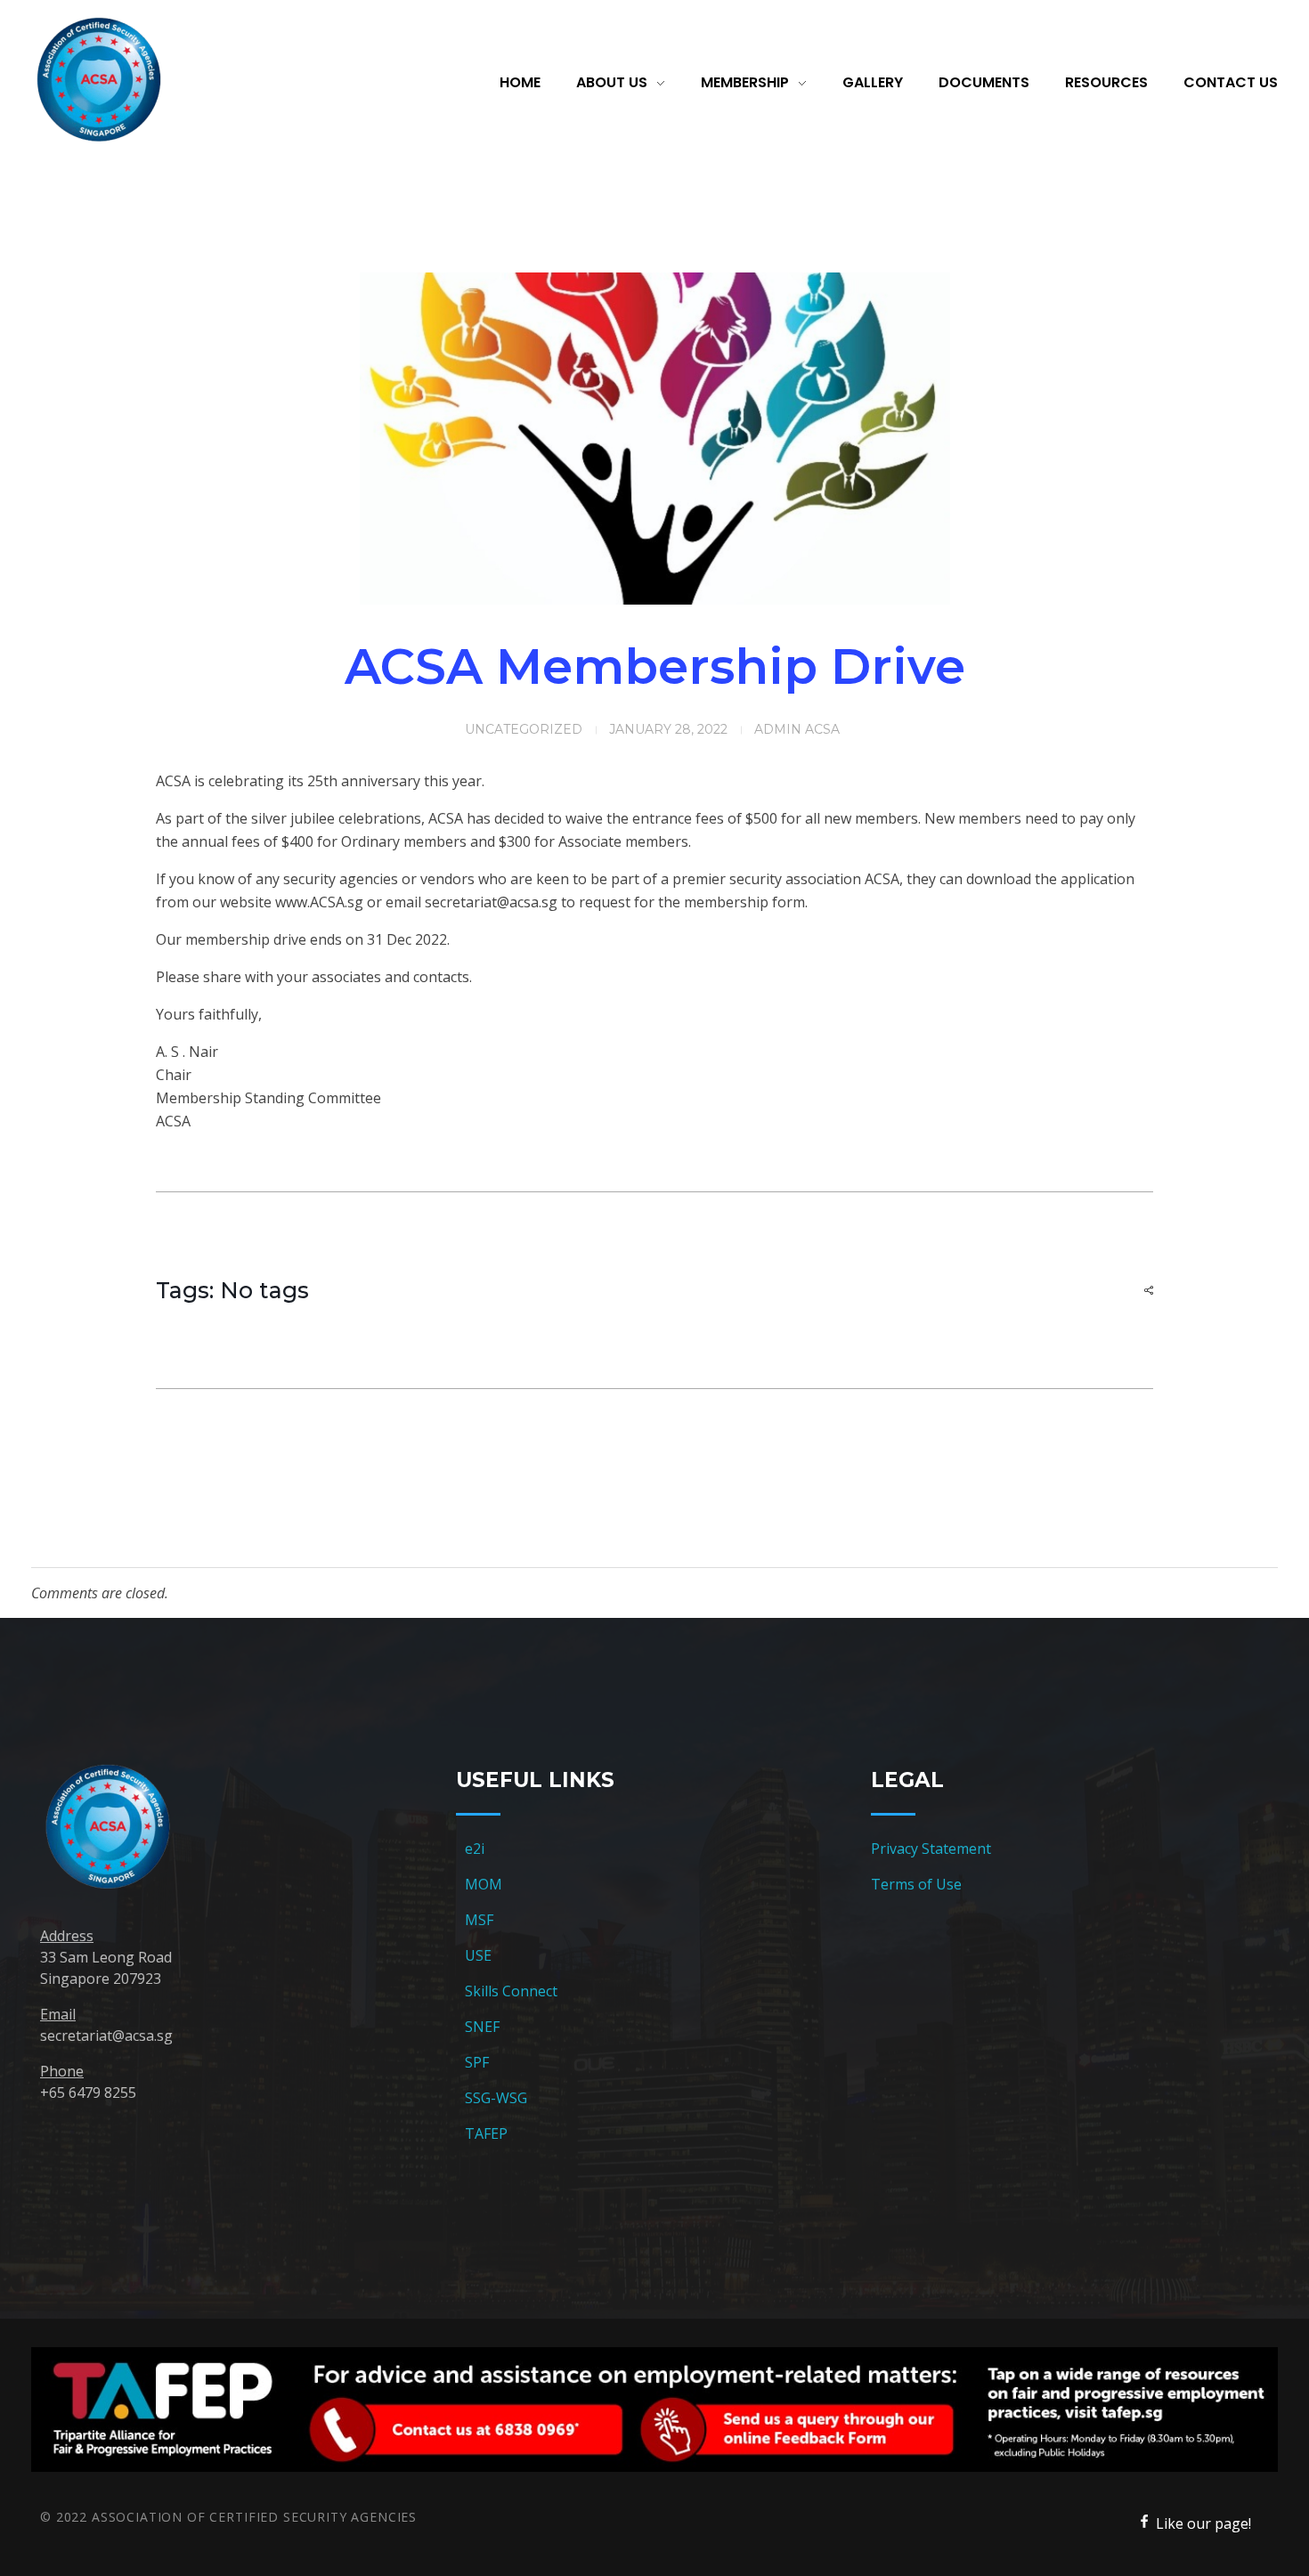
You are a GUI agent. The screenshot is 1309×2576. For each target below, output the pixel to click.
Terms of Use (916, 1884)
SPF (477, 2062)
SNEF (482, 2027)
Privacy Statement (931, 1849)
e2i (475, 1849)
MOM (484, 1884)
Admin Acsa (797, 729)
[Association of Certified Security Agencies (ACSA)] (98, 80)
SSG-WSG (496, 2098)
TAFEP (486, 2133)
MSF (479, 1920)
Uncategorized (524, 729)
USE (478, 1955)
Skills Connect (511, 1991)
